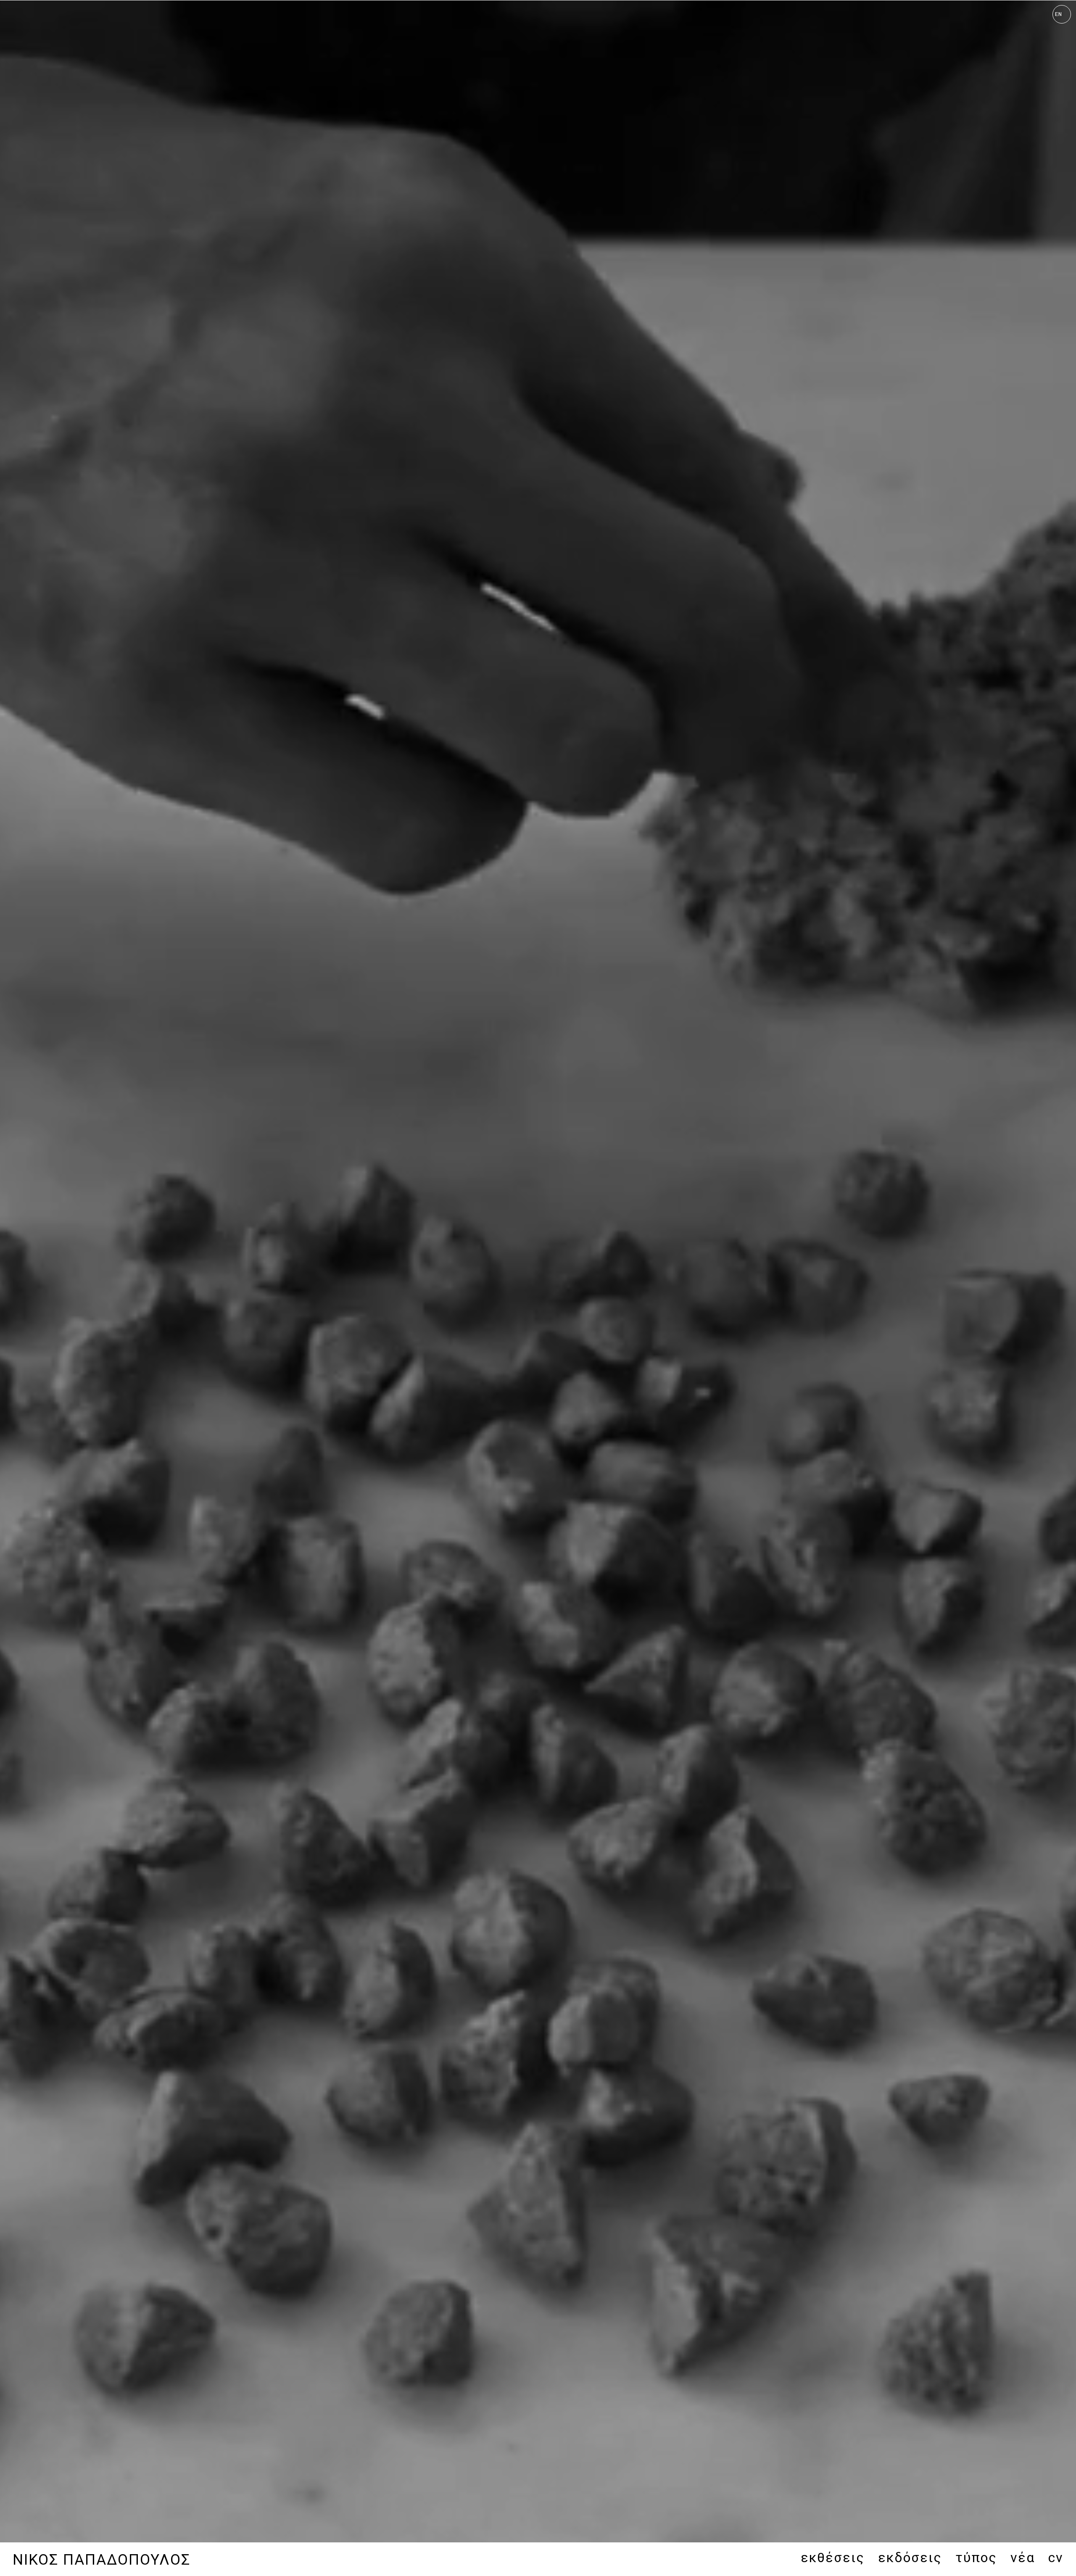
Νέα (1023, 2558)
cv (1056, 2558)
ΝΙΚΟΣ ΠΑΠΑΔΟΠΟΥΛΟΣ (102, 2560)
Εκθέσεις (833, 2558)
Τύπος (976, 2558)
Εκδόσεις (910, 2558)
